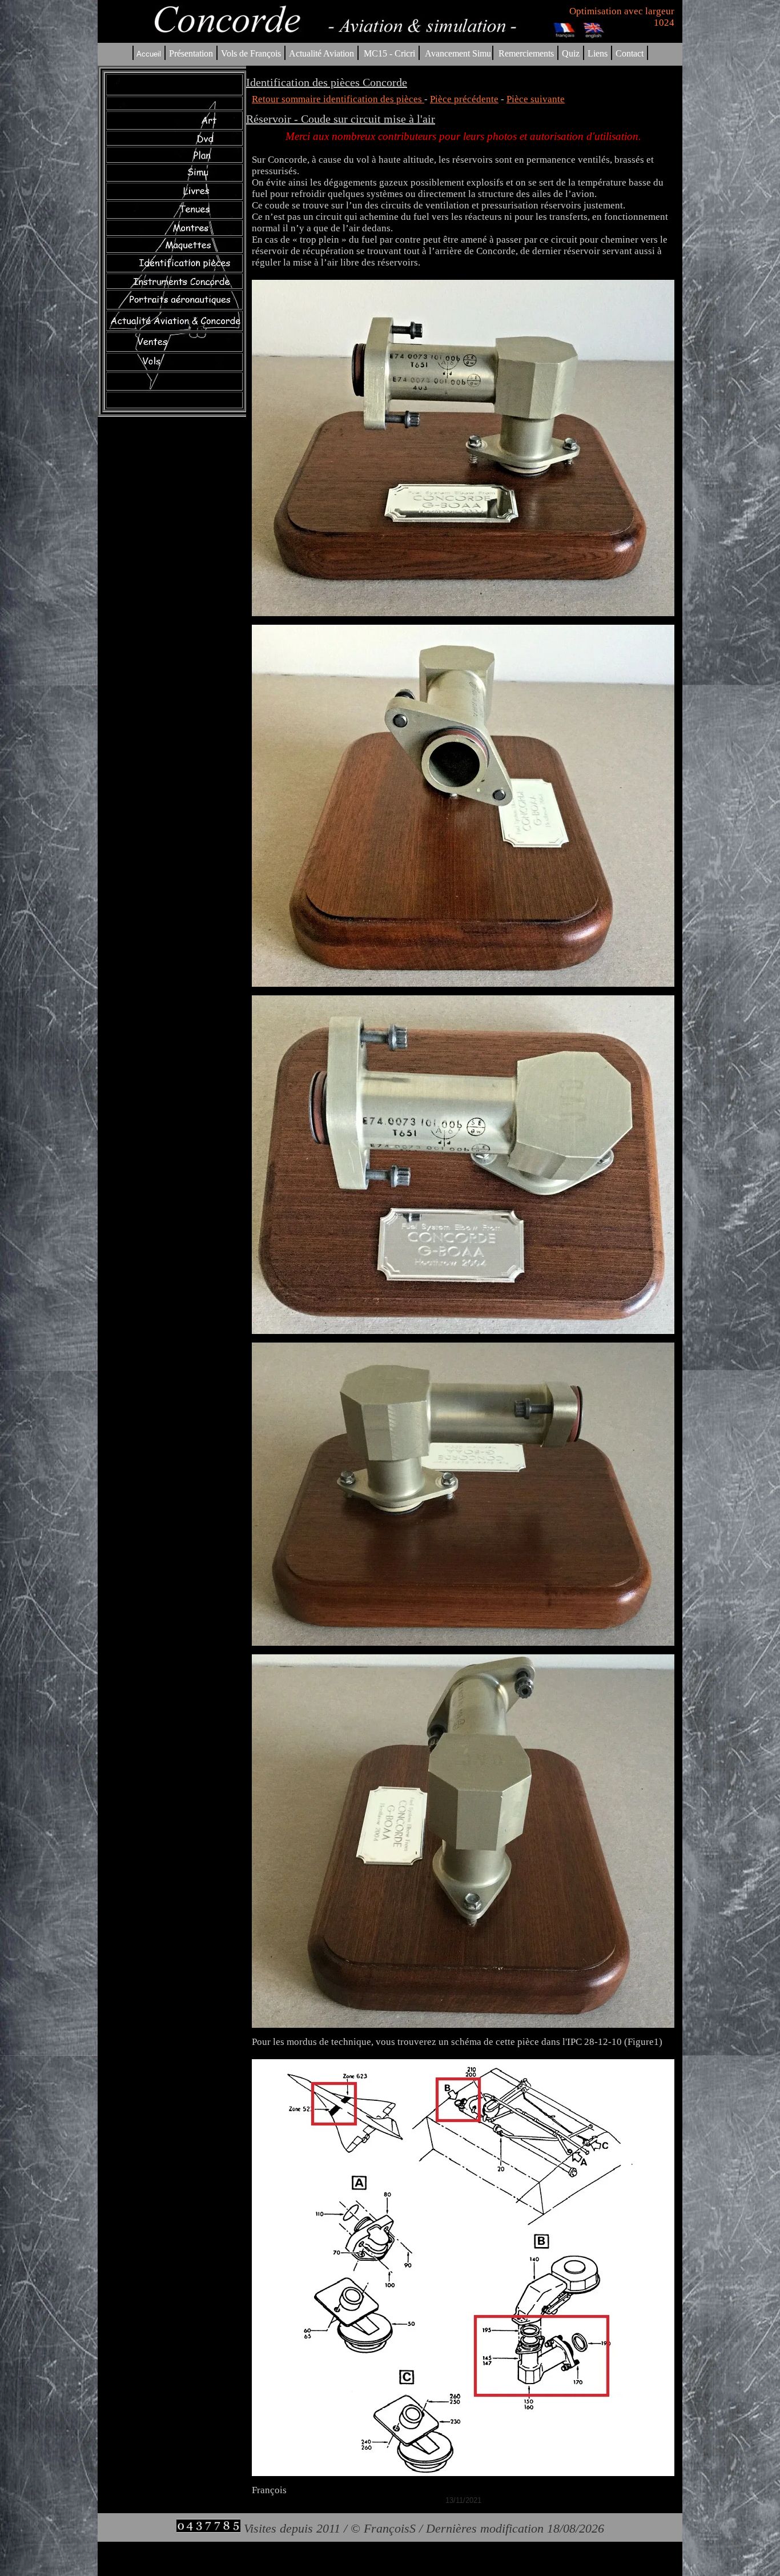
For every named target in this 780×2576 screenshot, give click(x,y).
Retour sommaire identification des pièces (338, 99)
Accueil (149, 54)
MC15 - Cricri (389, 53)
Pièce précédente (464, 99)
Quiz (571, 53)
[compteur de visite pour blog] (208, 2528)
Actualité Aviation (323, 53)
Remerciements (526, 53)
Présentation (191, 53)
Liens (598, 53)
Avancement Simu (458, 53)
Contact (630, 53)
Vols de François (250, 53)
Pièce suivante (536, 99)
